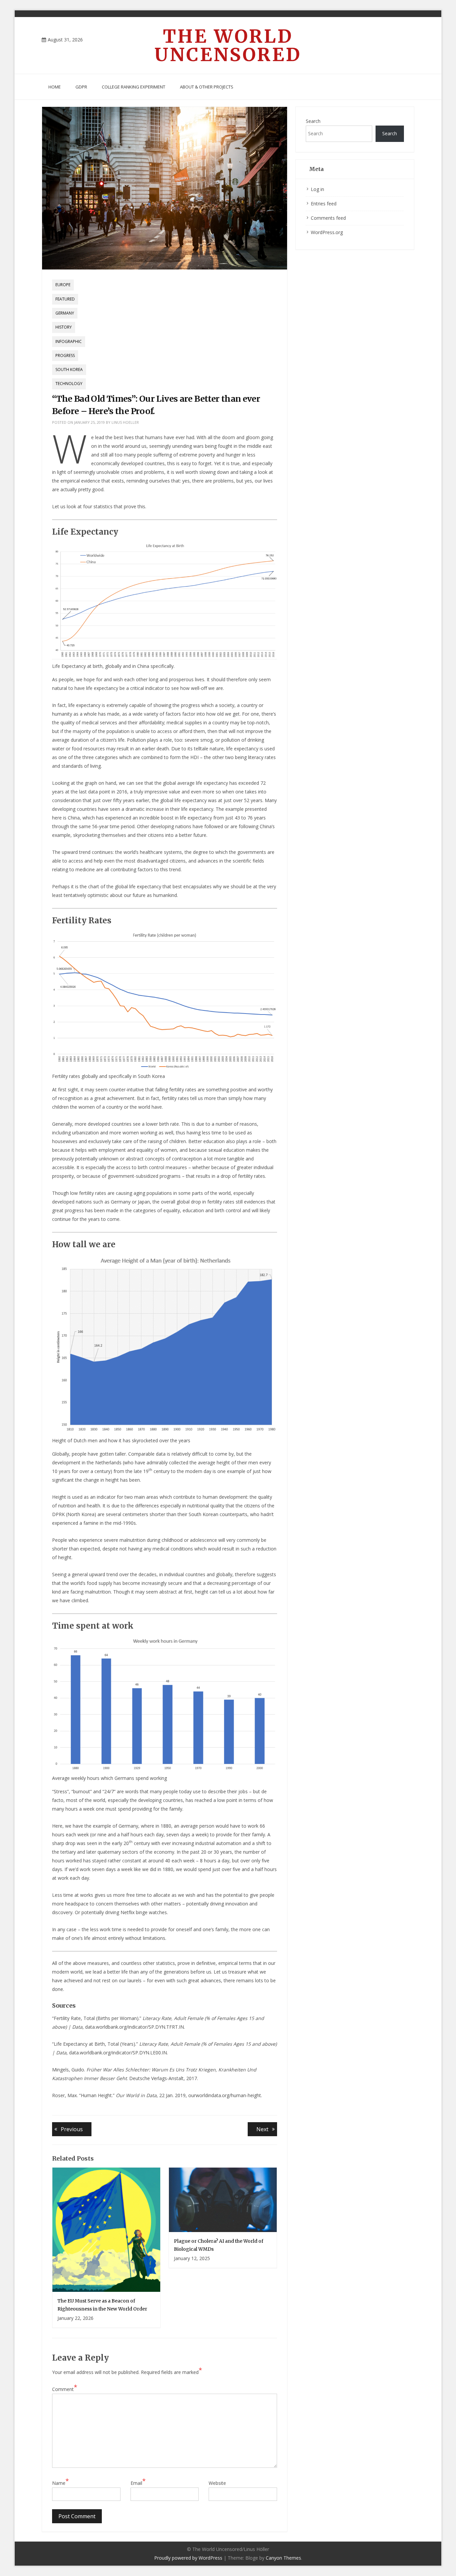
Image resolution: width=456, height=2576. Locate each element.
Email (138, 2482)
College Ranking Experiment (134, 87)
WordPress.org (327, 232)
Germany (65, 313)
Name (60, 2482)
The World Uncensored (228, 45)
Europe (63, 285)
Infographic (69, 341)
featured (65, 299)
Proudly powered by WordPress (188, 2558)
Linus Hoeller (125, 422)
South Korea (69, 370)
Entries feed (324, 204)
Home (55, 87)
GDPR (81, 87)
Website (217, 2483)
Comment (65, 2389)
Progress (65, 355)
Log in (317, 189)
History (64, 327)
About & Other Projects (207, 87)
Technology (69, 384)
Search (313, 121)
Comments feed (328, 218)
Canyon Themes (283, 2558)
